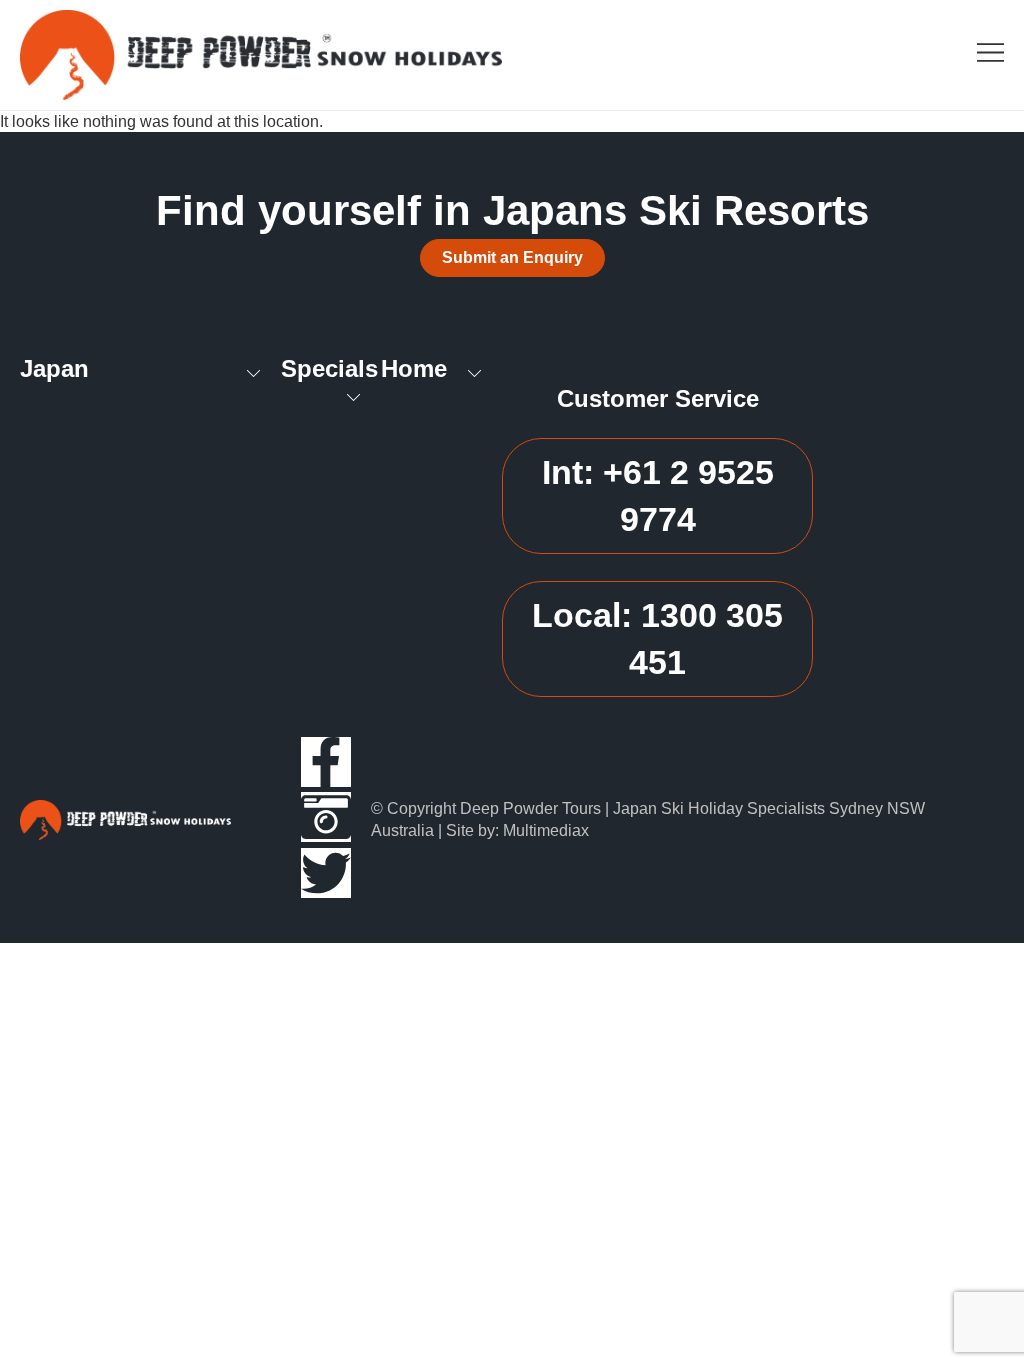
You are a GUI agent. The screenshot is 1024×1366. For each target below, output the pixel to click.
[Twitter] (326, 873)
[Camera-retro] (326, 817)
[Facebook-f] (326, 762)
